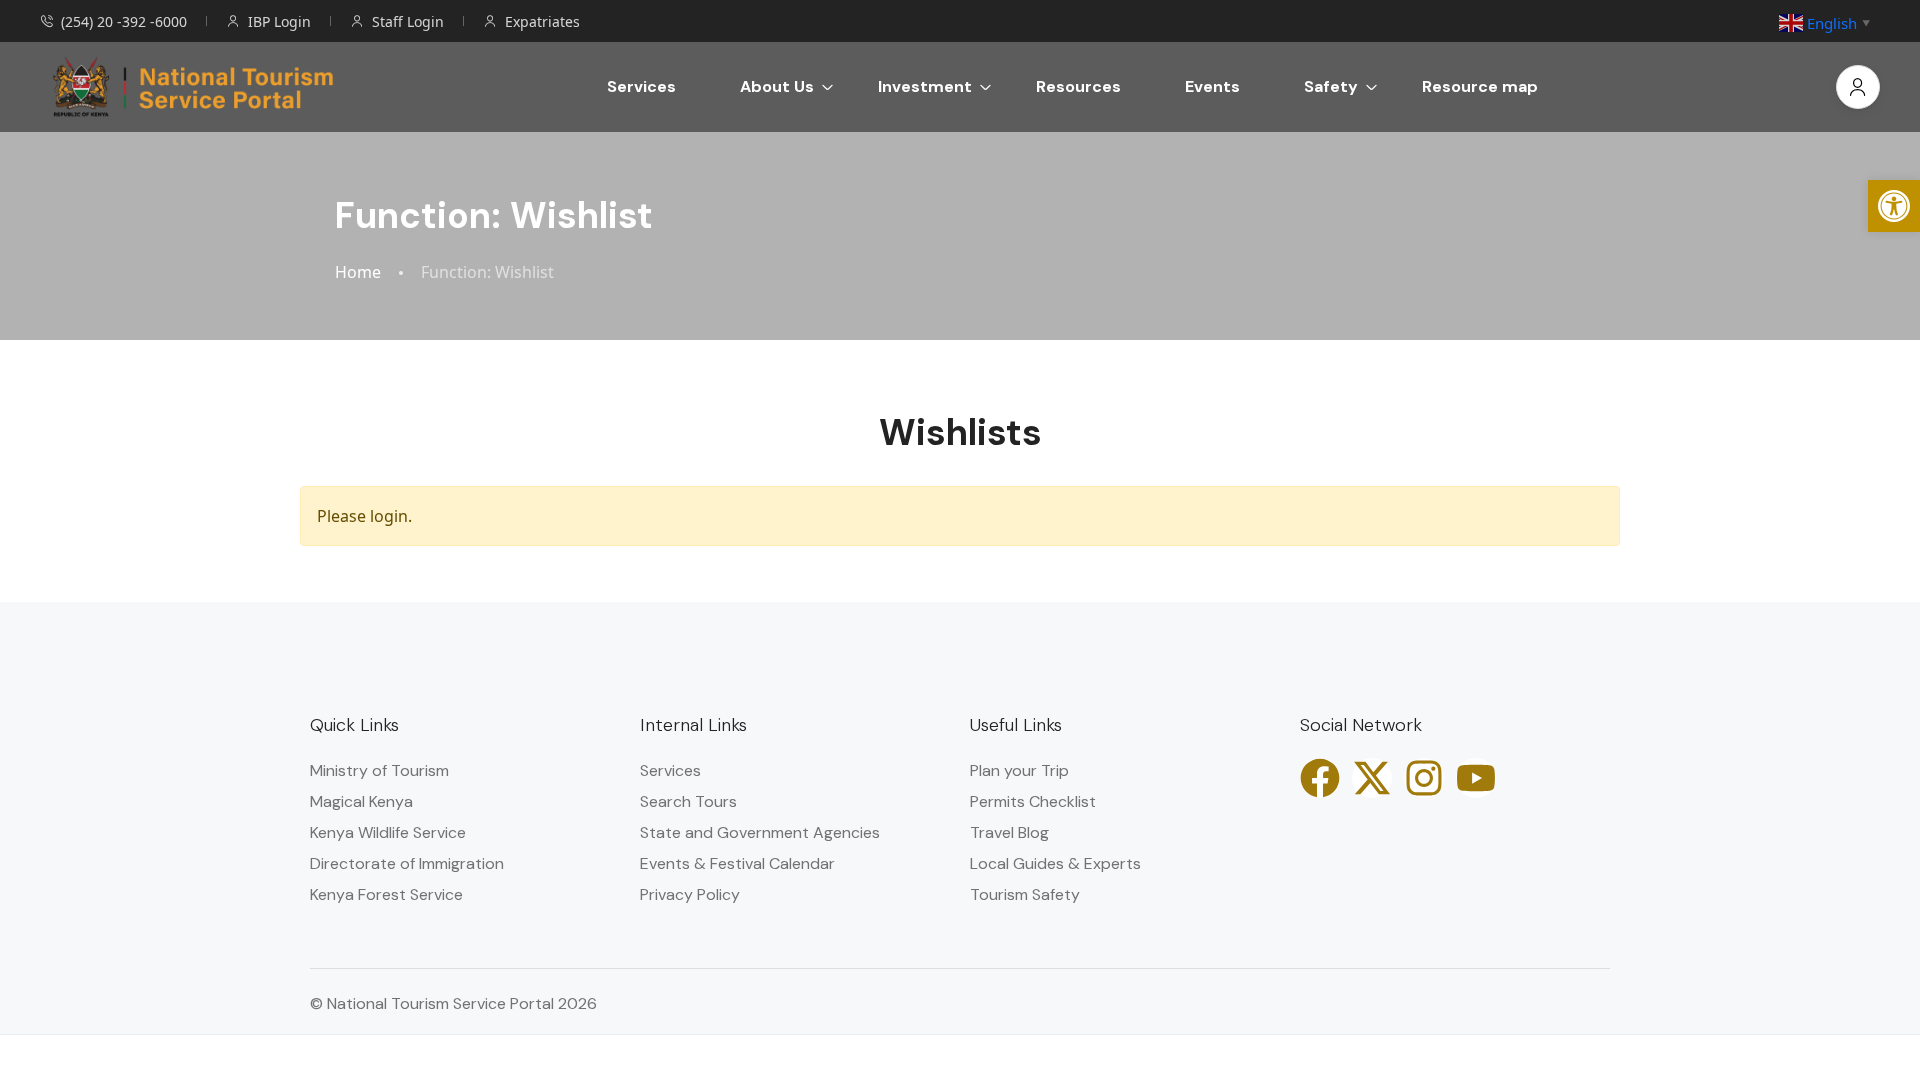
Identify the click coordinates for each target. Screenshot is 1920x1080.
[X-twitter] (1372, 778)
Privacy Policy (690, 894)
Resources (1078, 86)
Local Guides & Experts (1055, 863)
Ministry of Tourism (379, 770)
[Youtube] (1476, 778)
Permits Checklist (1033, 801)
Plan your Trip (1019, 770)
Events (1212, 86)
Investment (925, 86)
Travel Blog (1009, 832)
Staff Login (408, 21)
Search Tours (688, 801)
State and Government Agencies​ (760, 832)
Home (358, 272)
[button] (1894, 206)
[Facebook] (1320, 778)
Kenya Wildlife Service (388, 832)
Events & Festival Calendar (737, 863)
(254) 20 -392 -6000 (124, 21)
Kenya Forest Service (386, 894)
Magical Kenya (361, 801)
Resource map (1480, 86)
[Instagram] (1424, 778)
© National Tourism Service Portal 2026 (453, 1003)
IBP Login (279, 21)
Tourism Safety (1025, 894)
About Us (777, 86)
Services (641, 86)
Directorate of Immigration (407, 863)
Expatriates (542, 21)
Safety (1331, 86)
